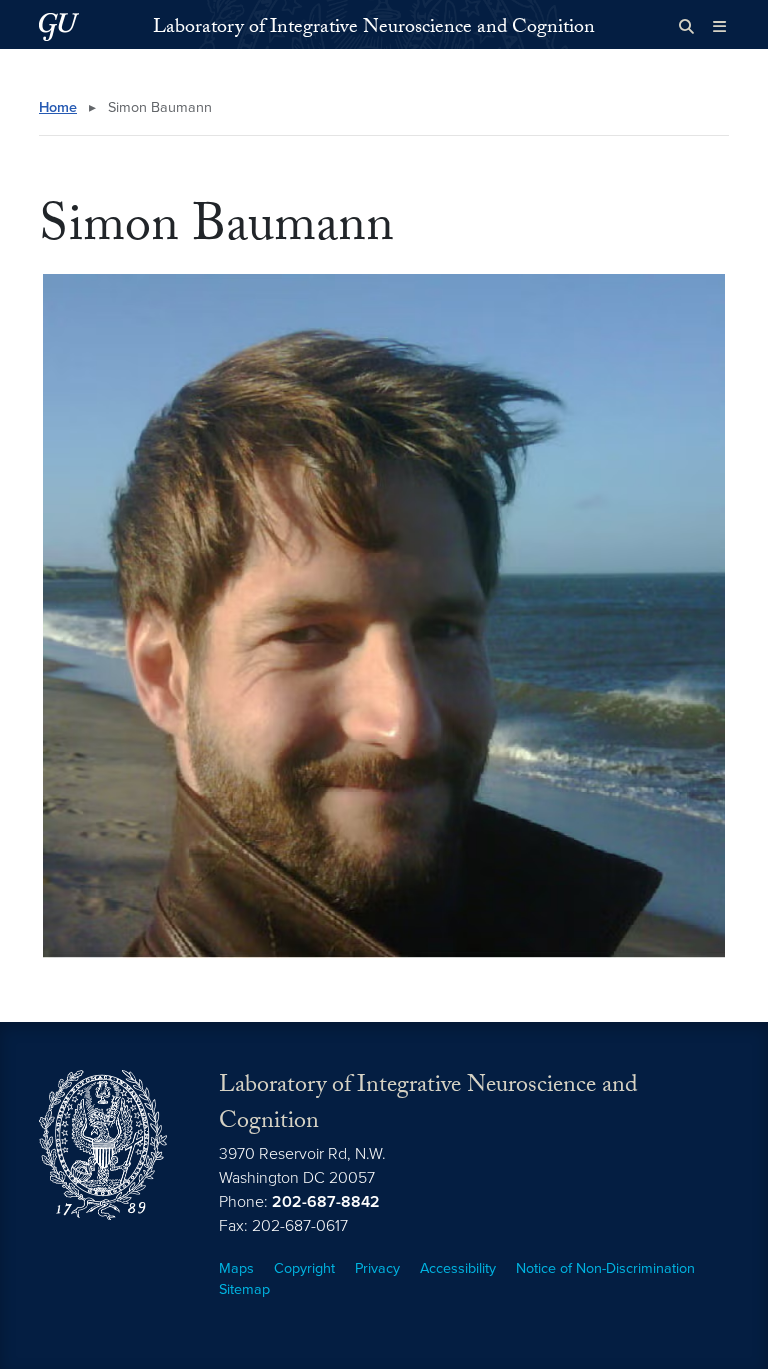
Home (58, 107)
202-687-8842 (326, 1202)
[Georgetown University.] (59, 26)
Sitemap (244, 1289)
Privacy (377, 1268)
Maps (236, 1268)
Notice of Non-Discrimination (605, 1268)
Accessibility (458, 1268)
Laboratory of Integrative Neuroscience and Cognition (374, 29)
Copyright (304, 1268)
